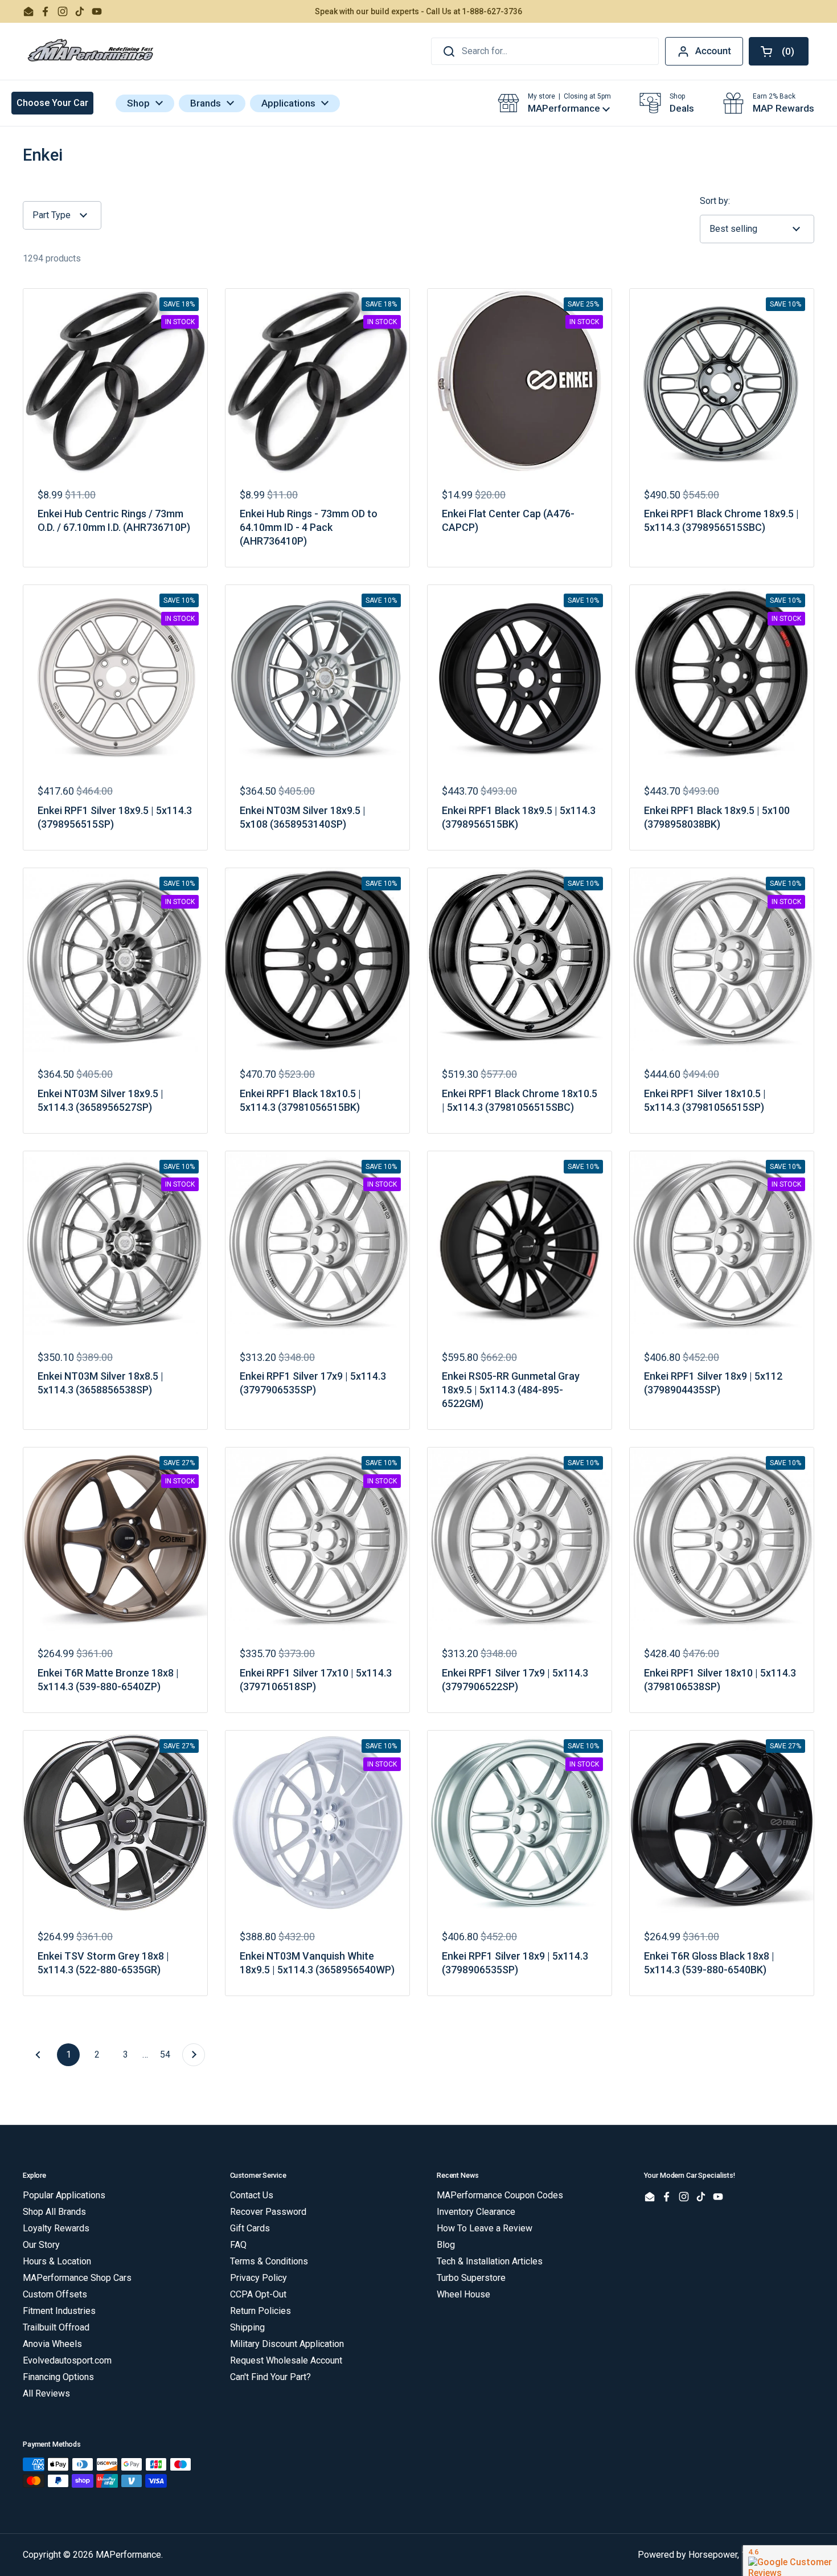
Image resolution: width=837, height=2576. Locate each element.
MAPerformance (128, 2555)
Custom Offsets (55, 2294)
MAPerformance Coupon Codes (500, 2195)
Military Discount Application (287, 2344)
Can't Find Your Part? (270, 2377)
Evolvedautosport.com (67, 2360)
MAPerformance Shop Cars (77, 2278)
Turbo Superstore (471, 2278)
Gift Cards (250, 2228)
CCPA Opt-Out (258, 2294)
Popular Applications (64, 2195)
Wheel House (463, 2294)
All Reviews (46, 2393)
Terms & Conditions (269, 2261)
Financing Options (58, 2377)
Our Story (41, 2245)
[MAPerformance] (91, 51)
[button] (779, 51)
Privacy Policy (259, 2278)
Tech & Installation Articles (490, 2261)
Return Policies (260, 2311)
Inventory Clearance (476, 2212)
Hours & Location (57, 2261)
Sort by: (715, 201)
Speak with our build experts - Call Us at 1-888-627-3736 (419, 11)
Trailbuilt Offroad (56, 2327)
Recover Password (268, 2212)
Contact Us (252, 2195)
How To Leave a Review (485, 2228)
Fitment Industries (59, 2311)
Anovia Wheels (52, 2344)
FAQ (238, 2245)
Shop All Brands (54, 2212)
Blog (446, 2245)
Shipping (247, 2327)
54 (168, 2054)
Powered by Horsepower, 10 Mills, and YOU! (726, 2555)
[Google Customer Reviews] (790, 2561)
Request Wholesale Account (286, 2360)
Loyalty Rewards (56, 2228)
